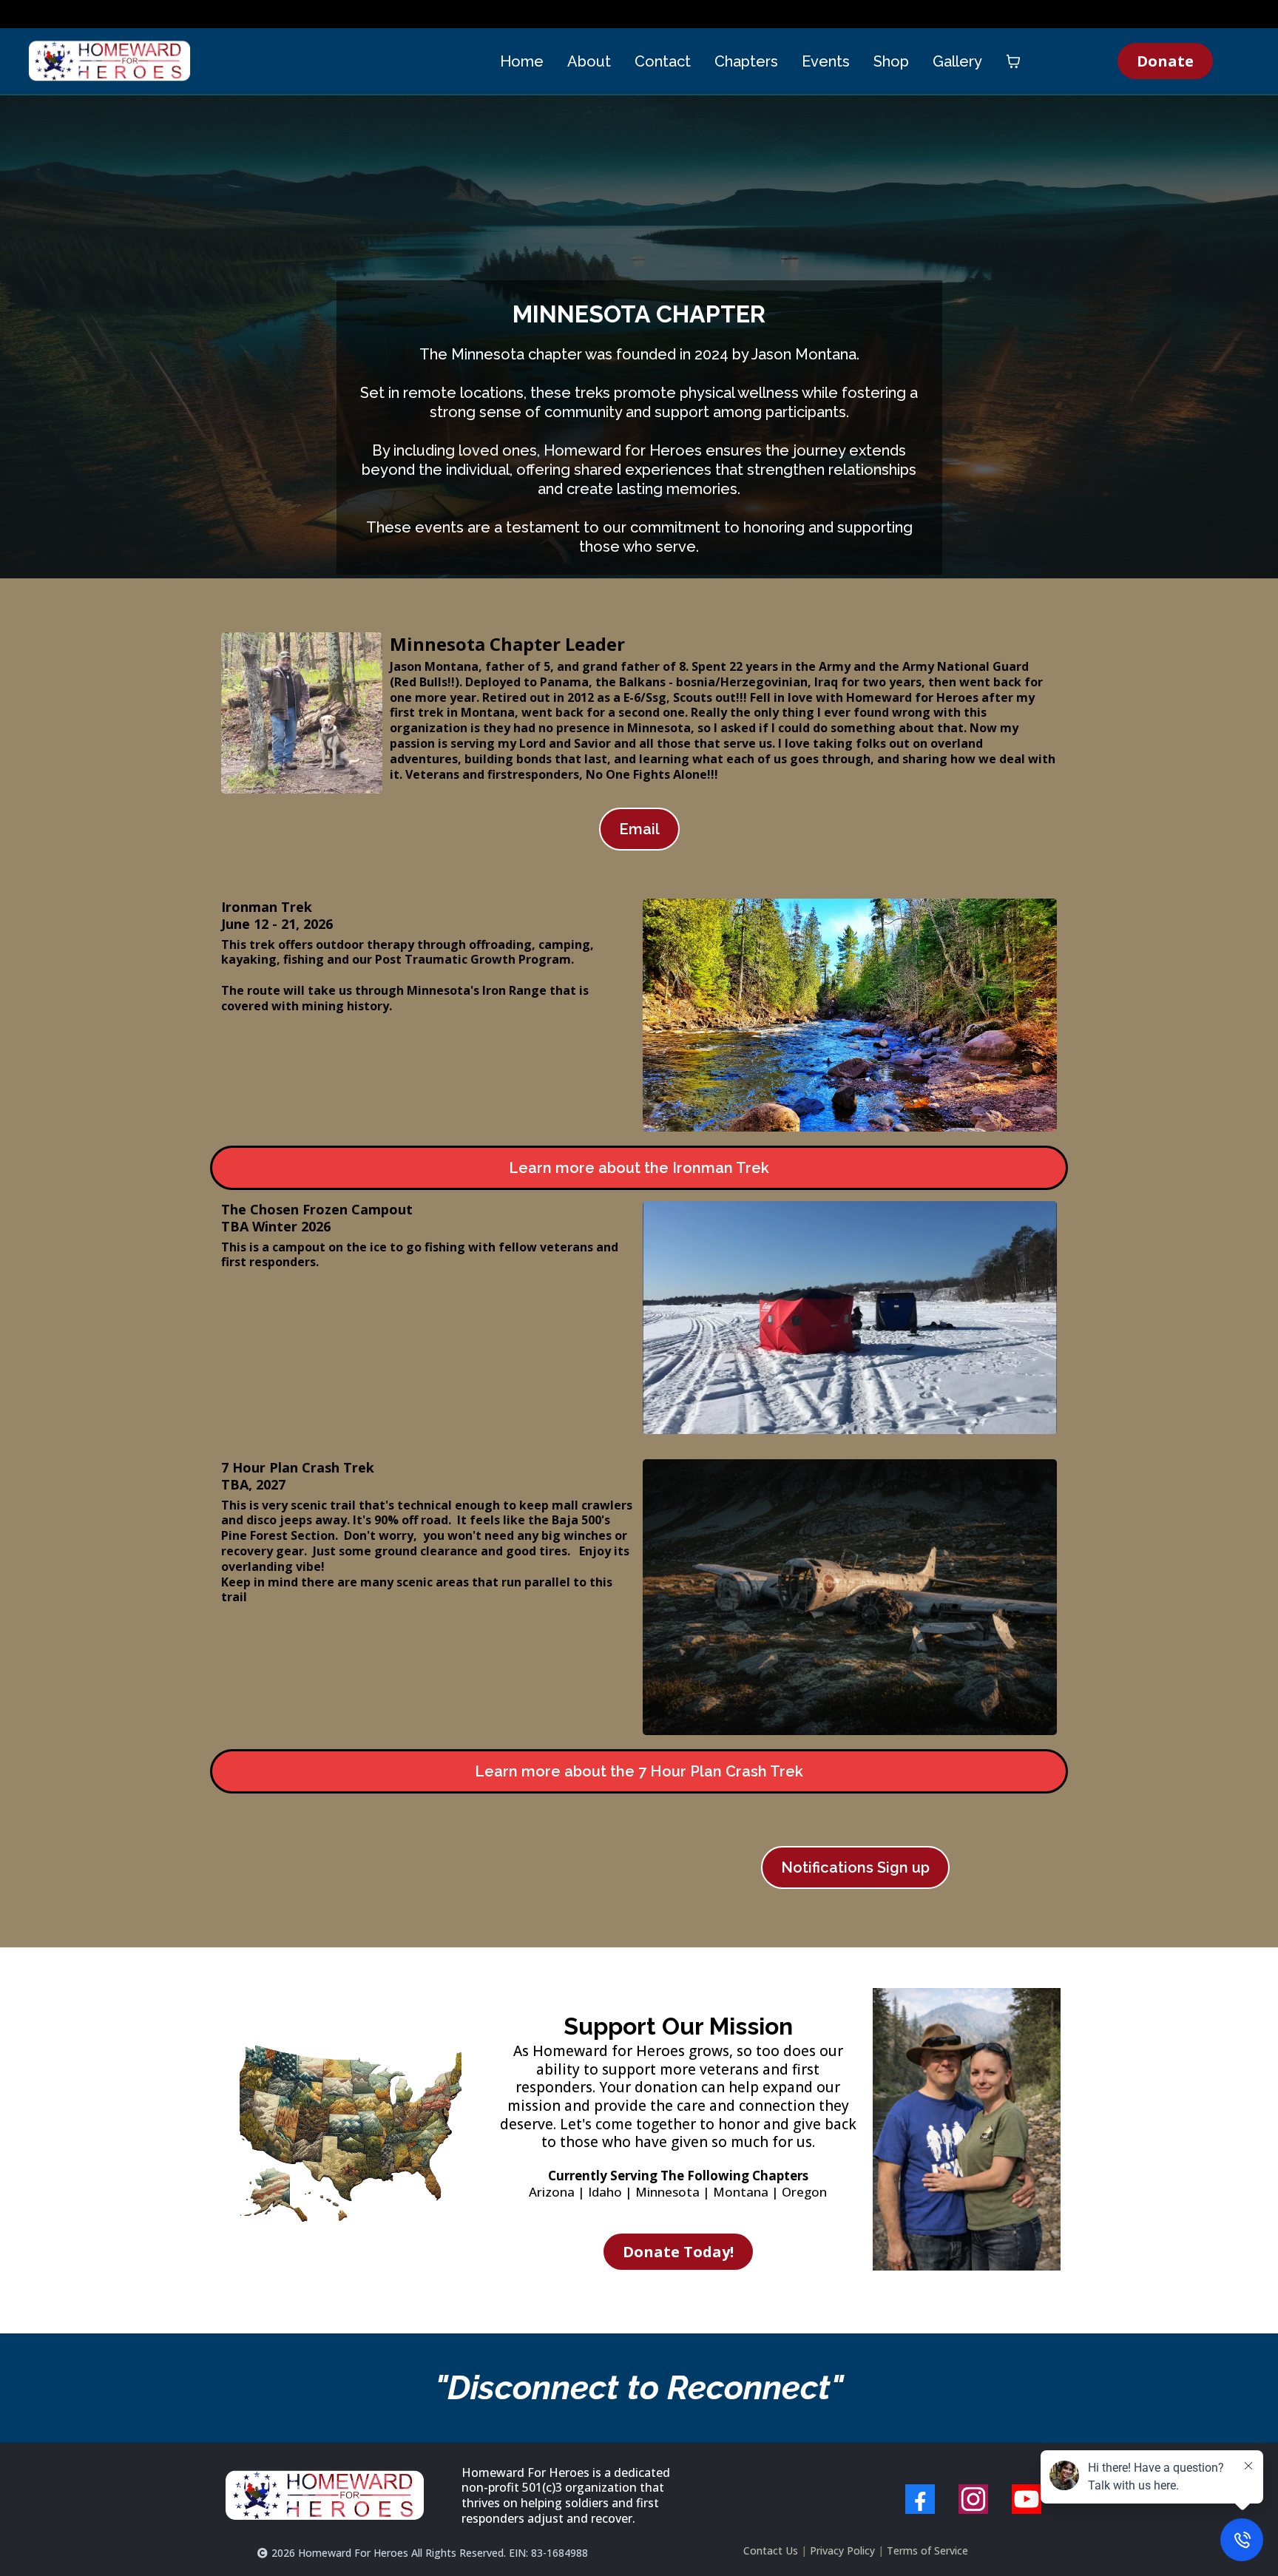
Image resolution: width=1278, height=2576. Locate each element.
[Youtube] (1027, 2499)
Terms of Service (927, 2550)
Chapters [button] (746, 61)
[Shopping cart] (1013, 61)
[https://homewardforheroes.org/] (109, 61)
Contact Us (771, 2550)
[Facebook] (920, 2499)
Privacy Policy (842, 2550)
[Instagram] (973, 2499)
